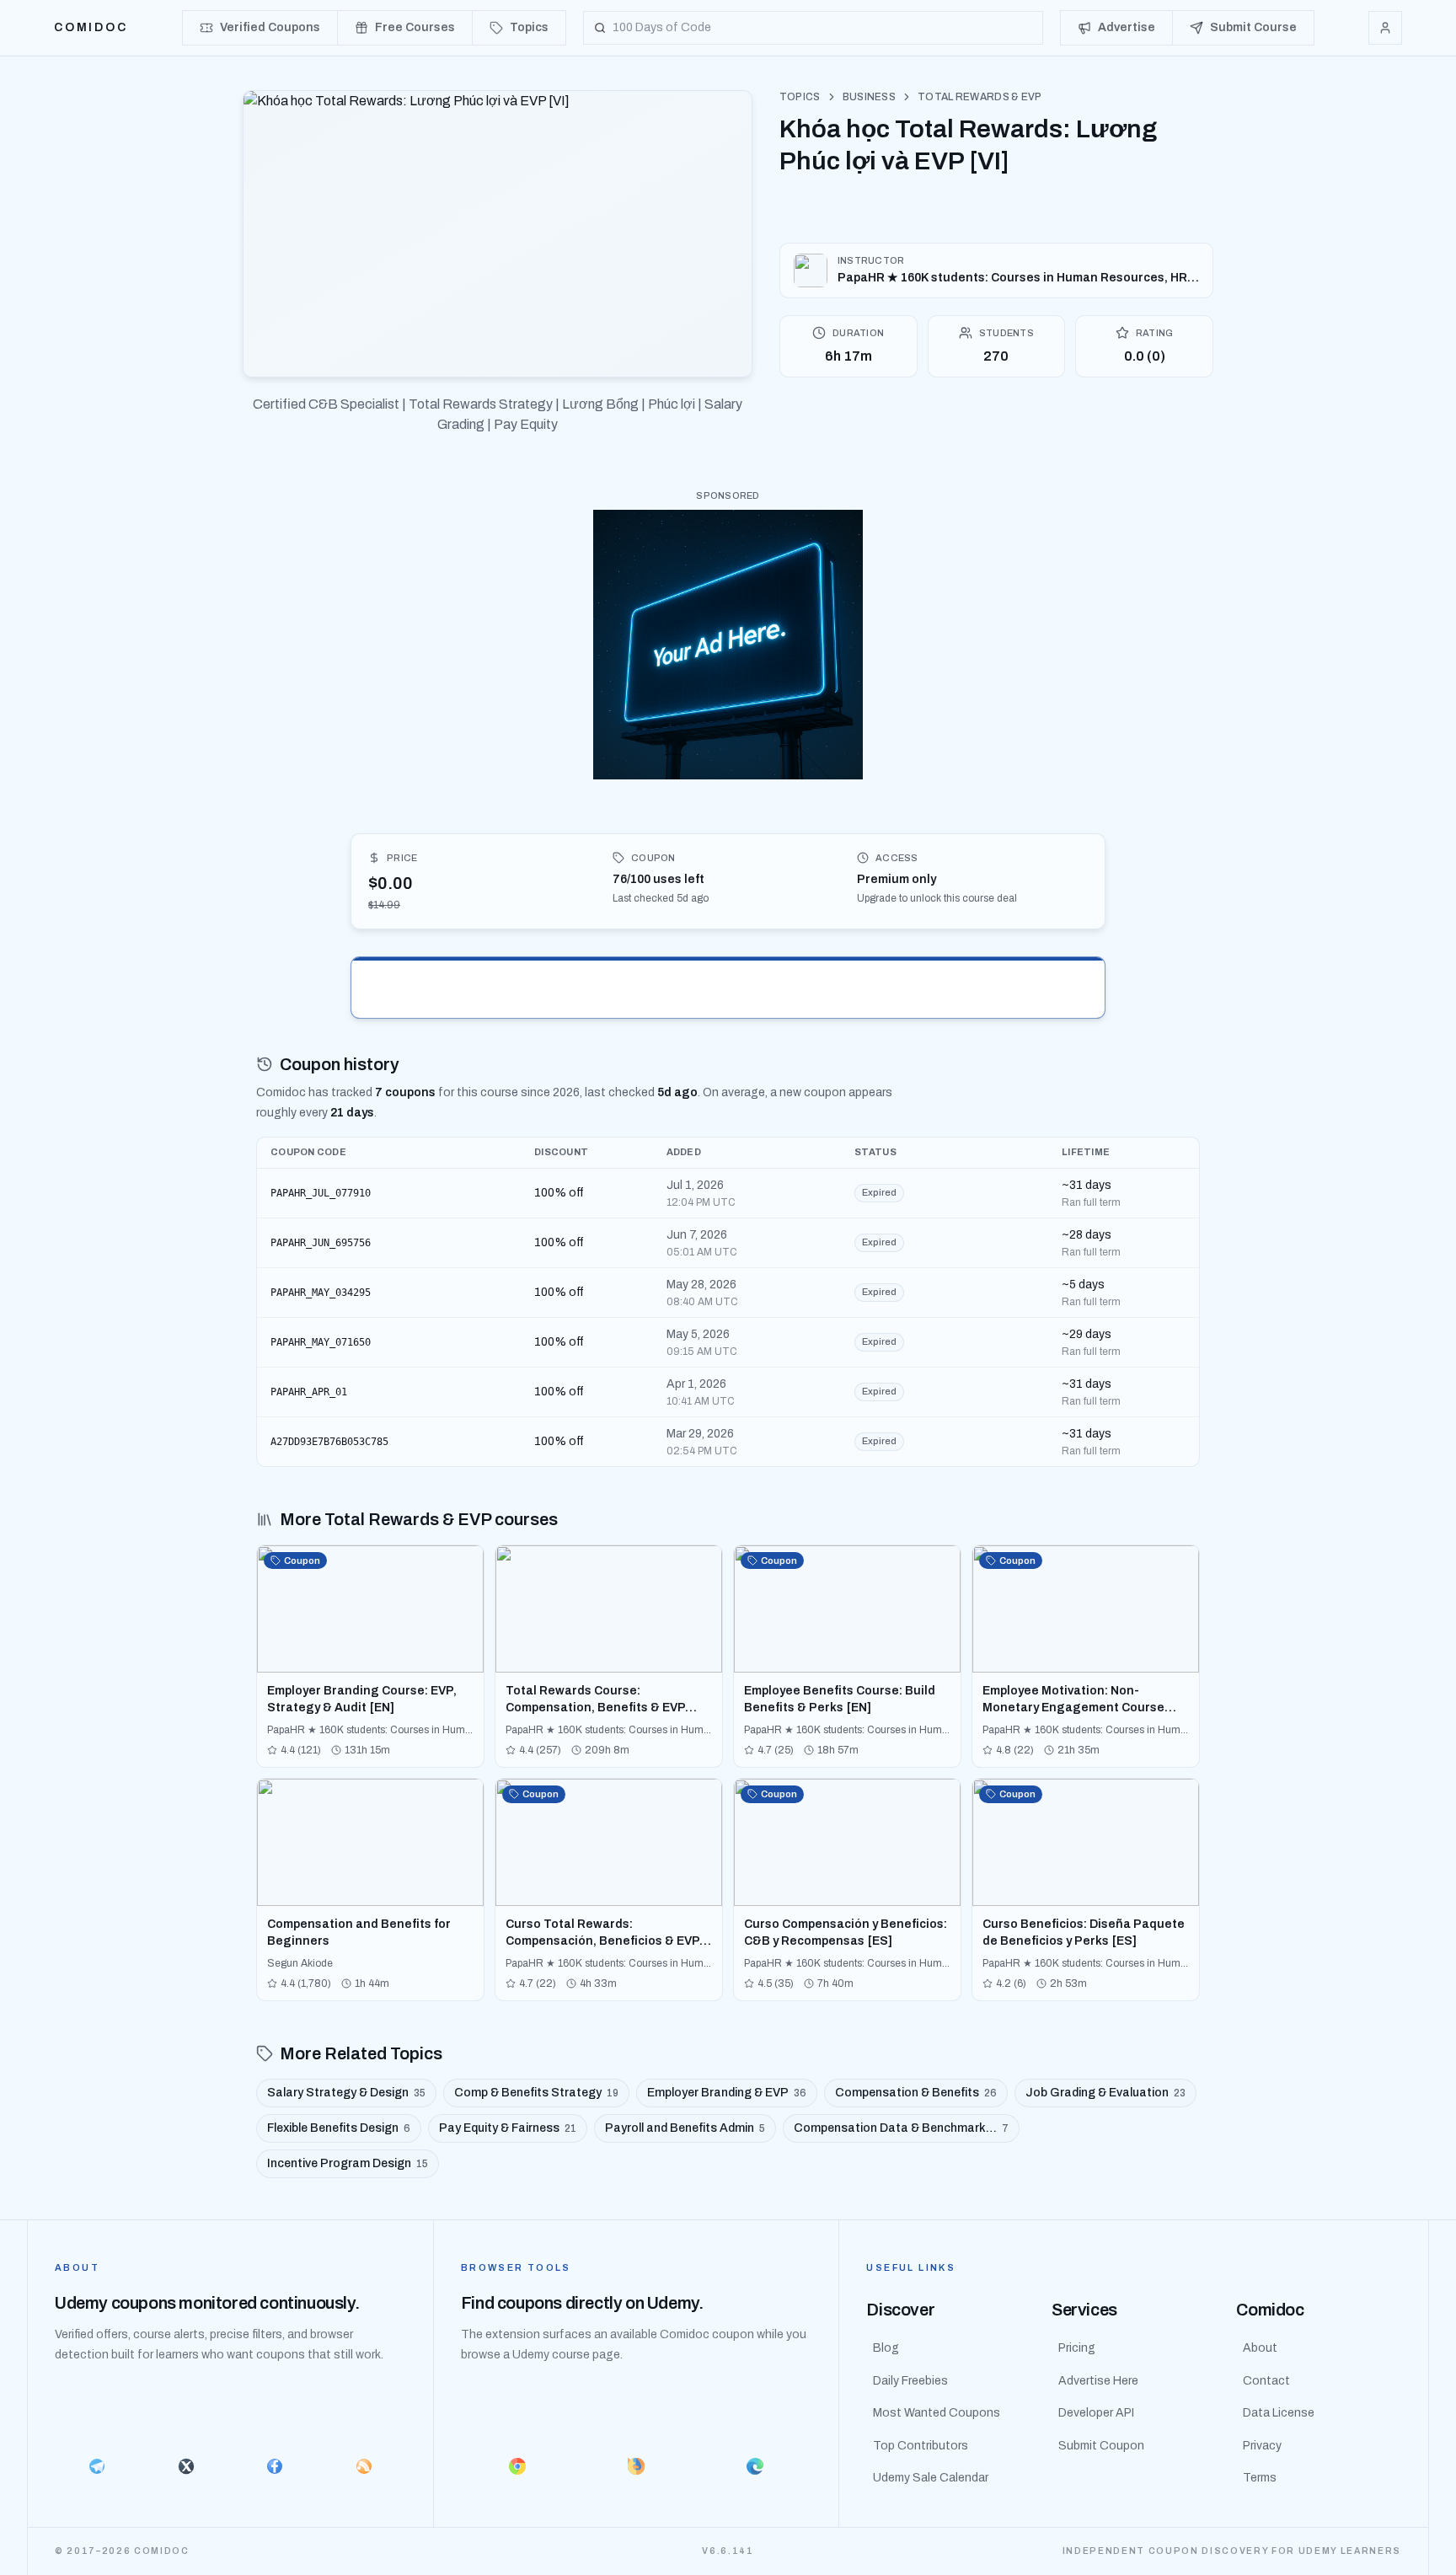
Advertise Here (1098, 2381)
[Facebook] (275, 2466)
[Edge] (755, 2466)
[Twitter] (186, 2466)
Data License (1279, 2413)
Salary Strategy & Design (346, 2093)
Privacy (1262, 2446)
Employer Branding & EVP (727, 2093)
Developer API (1096, 2413)
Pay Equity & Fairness (508, 2128)
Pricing (1077, 2348)
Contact (1266, 2381)
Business (869, 97)
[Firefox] (637, 2466)
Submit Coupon (1101, 2446)
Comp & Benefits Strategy (536, 2093)
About (1260, 2348)
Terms (1260, 2478)
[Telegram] (97, 2466)
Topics (800, 97)
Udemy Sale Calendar (931, 2478)
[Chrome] (518, 2466)
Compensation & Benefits (916, 2093)
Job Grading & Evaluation (1105, 2093)
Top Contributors (921, 2446)
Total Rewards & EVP (980, 97)
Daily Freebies (910, 2381)
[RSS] (364, 2466)
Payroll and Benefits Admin (685, 2128)
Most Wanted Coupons (937, 2413)
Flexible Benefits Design (339, 2128)
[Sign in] (1385, 28)
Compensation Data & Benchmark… (901, 2128)
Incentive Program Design (348, 2163)
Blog (886, 2348)
